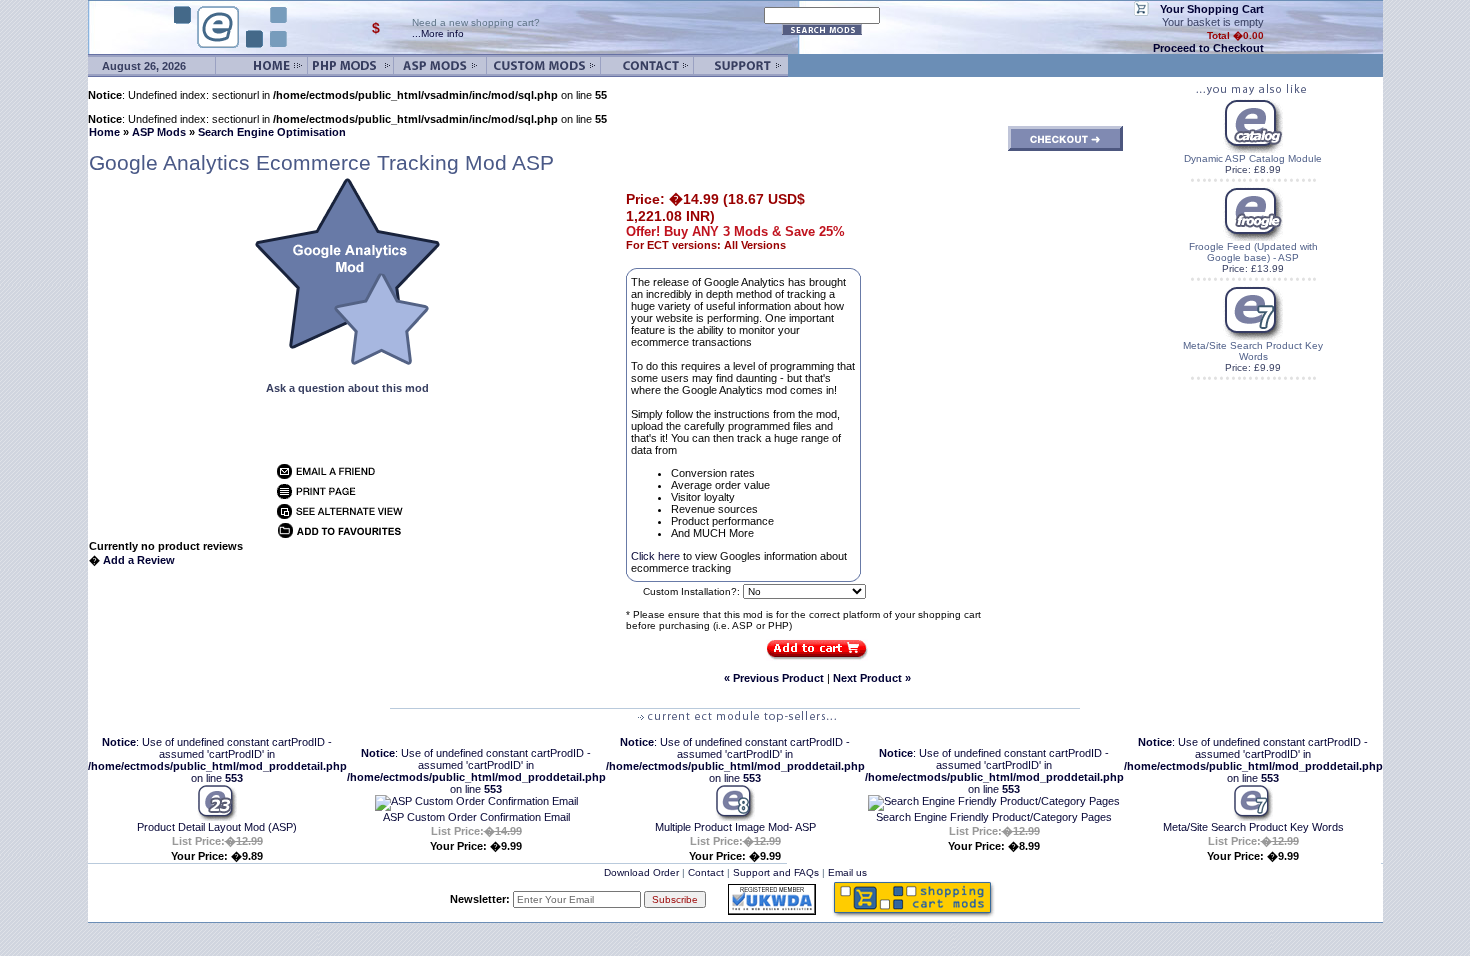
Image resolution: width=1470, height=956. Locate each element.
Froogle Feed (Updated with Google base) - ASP (1253, 252)
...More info (438, 33)
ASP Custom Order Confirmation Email (476, 817)
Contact (706, 872)
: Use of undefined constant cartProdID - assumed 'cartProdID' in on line (217, 760)
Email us (847, 872)
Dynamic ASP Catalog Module (1253, 158)
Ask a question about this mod (347, 388)
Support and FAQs (776, 872)
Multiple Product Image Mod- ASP (735, 827)
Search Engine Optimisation (272, 132)
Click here (657, 556)
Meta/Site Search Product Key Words (1253, 351)
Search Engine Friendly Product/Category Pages (994, 817)
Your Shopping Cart (1212, 9)
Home (104, 132)
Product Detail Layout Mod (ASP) (217, 827)
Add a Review (139, 560)
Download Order (641, 872)
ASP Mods (159, 132)
